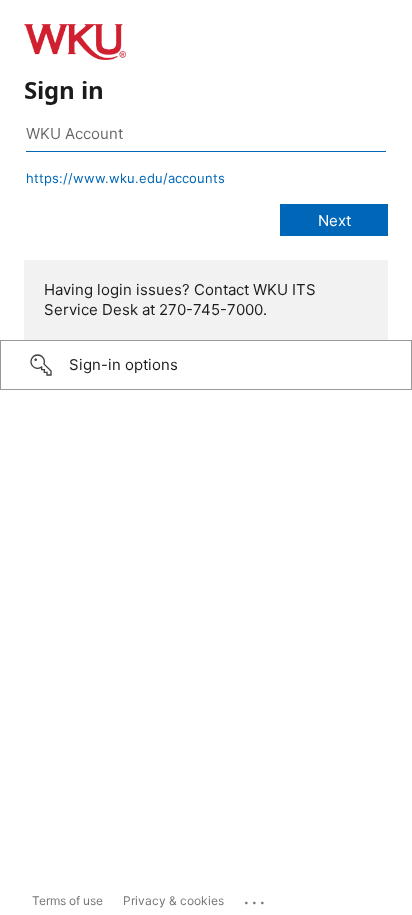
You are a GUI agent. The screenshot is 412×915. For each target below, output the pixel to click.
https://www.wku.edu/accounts (125, 178)
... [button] (256, 898)
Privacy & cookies (173, 900)
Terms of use (67, 900)
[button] (206, 365)
